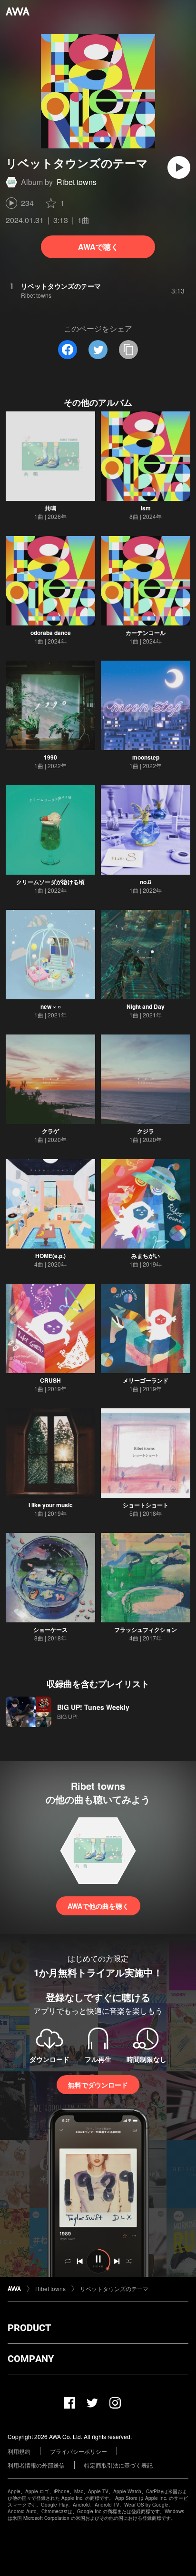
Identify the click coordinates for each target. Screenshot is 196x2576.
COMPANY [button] (31, 2359)
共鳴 (50, 508)
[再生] (179, 167)
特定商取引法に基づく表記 (118, 2465)
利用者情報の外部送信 (36, 2465)
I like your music (51, 1505)
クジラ (146, 1131)
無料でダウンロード (98, 2085)
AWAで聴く (98, 247)
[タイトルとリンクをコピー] (128, 350)
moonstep (146, 757)
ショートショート (146, 1505)
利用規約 (19, 2451)
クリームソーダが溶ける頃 (50, 882)
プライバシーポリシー (78, 2451)
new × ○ (51, 1006)
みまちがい (146, 1256)
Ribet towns (77, 182)
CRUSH (50, 1380)
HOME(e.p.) (50, 1256)
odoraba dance (51, 633)
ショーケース (50, 1630)
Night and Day (146, 1006)
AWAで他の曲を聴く (98, 1906)
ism (146, 508)
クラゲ (50, 1131)
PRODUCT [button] (29, 2328)
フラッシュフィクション (146, 1630)
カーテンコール (146, 633)
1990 (50, 757)
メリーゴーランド (146, 1380)
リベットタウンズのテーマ (114, 2288)
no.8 (146, 882)
